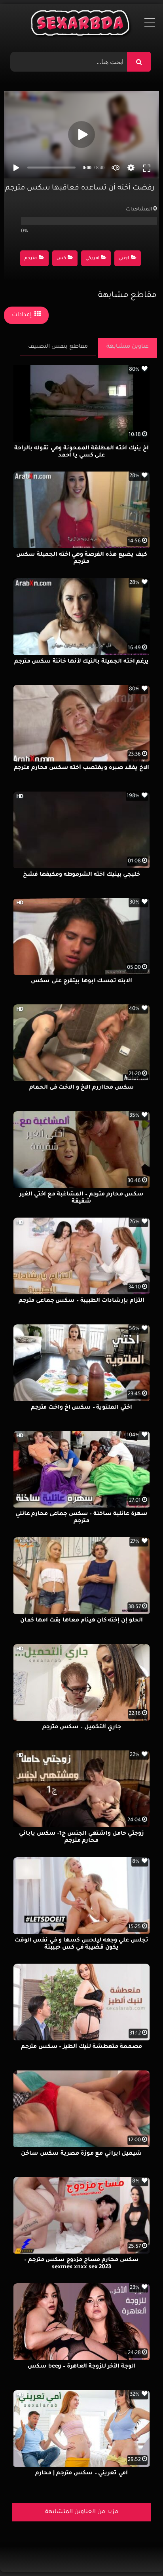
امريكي (92, 259)
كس (61, 259)
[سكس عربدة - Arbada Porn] (82, 25)
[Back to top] (138, 2552)
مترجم (31, 259)
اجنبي (124, 259)
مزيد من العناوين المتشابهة (82, 2512)
